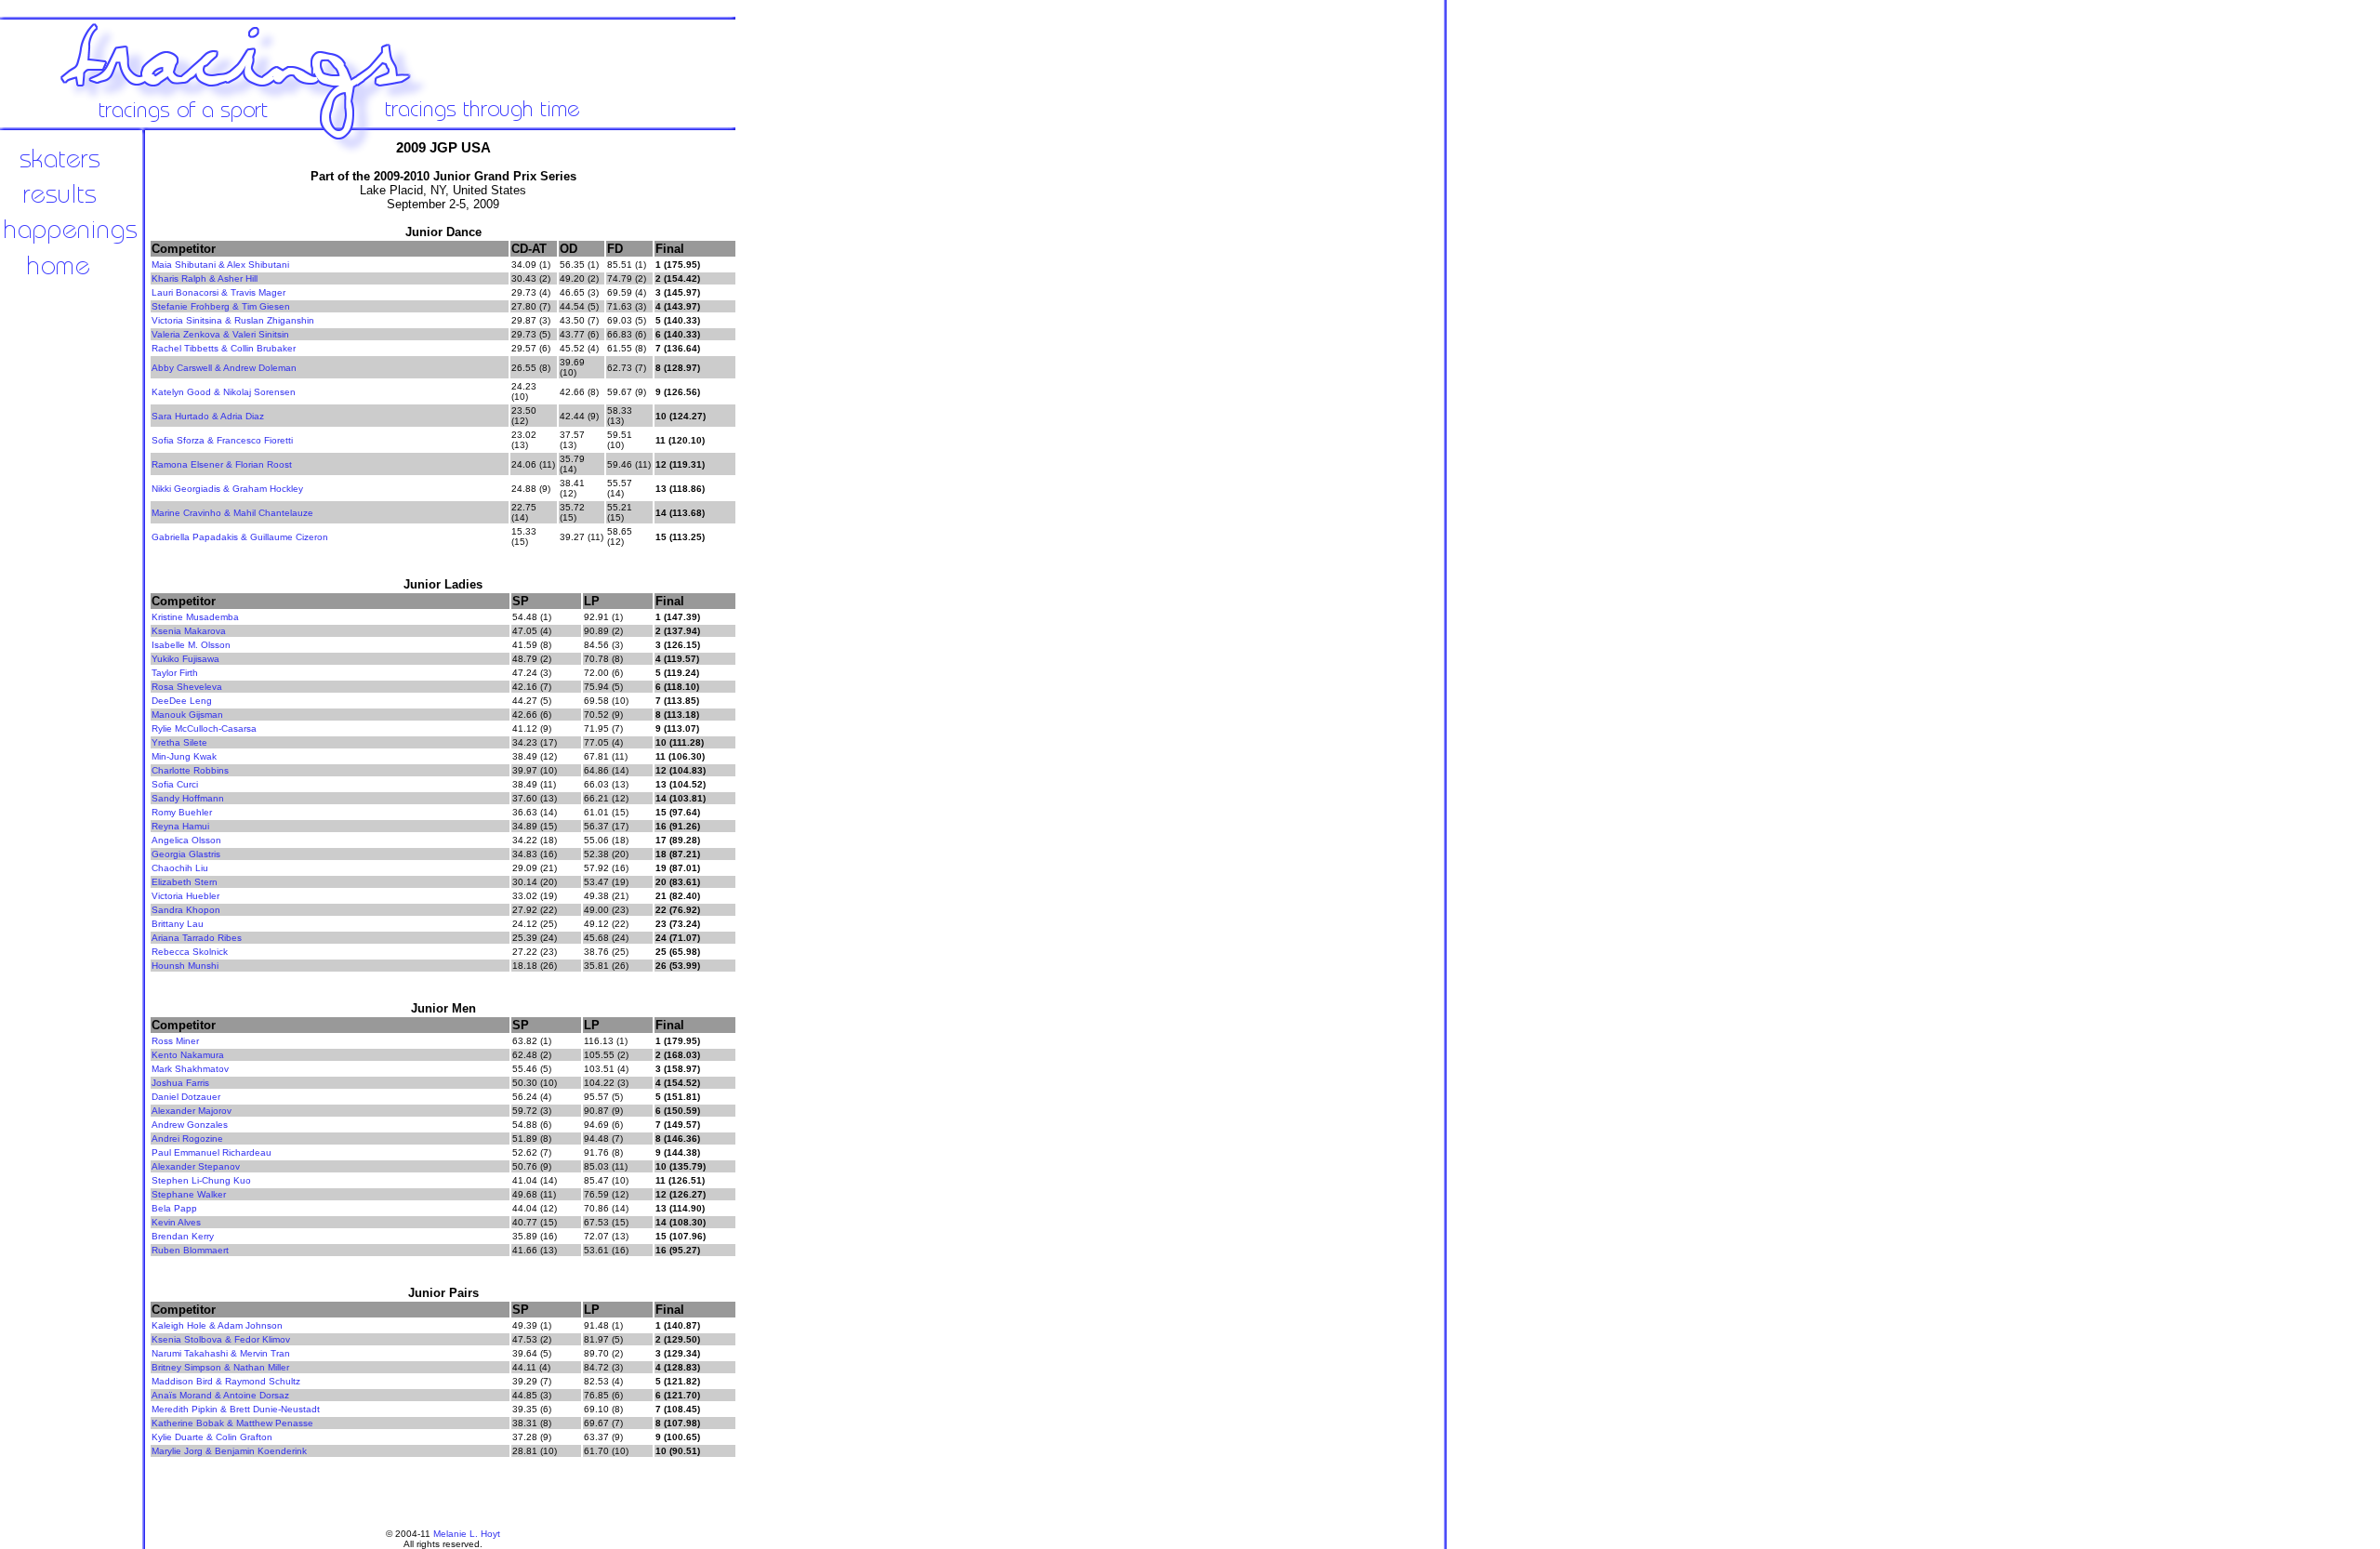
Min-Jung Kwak (184, 756)
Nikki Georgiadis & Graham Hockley (227, 489)
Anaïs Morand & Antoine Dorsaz (220, 1395)
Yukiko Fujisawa (185, 659)
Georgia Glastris (186, 854)
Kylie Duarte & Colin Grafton (212, 1437)
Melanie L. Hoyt (467, 1534)
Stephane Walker (189, 1194)
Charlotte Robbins (190, 770)
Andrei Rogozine (187, 1139)
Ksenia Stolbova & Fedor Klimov (221, 1339)
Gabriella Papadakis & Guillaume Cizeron (240, 537)
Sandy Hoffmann (188, 798)
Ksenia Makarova (189, 631)
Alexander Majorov (192, 1111)
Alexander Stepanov (196, 1166)
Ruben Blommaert (190, 1250)
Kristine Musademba (195, 617)
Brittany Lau (178, 924)
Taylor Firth (175, 673)
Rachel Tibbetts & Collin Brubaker (224, 348)
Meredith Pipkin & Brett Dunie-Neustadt (236, 1409)
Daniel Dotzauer (186, 1097)
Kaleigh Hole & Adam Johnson (217, 1325)
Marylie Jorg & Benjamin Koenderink (229, 1451)
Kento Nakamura (188, 1055)
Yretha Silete (179, 742)
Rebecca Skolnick (190, 952)
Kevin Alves (176, 1222)
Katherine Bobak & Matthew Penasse (232, 1423)
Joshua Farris (180, 1083)
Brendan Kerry (183, 1236)
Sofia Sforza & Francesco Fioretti (222, 440)
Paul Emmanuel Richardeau (212, 1152)
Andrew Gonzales (190, 1125)
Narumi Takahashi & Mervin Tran (221, 1353)
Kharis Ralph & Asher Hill (205, 278)
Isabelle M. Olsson (191, 645)
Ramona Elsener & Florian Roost (222, 464)
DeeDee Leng (182, 701)
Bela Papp (174, 1208)
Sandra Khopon (186, 910)
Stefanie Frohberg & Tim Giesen (221, 306)
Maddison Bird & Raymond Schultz (226, 1381)
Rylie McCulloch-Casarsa (204, 728)
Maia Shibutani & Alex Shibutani (220, 265)
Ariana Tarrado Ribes (197, 938)
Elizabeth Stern (185, 882)
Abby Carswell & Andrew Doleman (224, 368)
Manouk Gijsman (187, 715)
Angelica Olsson (186, 840)
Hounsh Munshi (185, 966)
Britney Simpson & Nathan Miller (220, 1367)
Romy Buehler (182, 812)
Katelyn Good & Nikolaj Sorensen (224, 392)
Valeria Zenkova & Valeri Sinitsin (220, 334)
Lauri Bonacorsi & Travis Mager (218, 292)
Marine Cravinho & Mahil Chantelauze (232, 513)
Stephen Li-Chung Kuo (201, 1180)
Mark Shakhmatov (190, 1069)
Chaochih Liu (180, 868)
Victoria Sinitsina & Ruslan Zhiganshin (233, 320)
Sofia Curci (175, 784)
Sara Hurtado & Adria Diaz (208, 416)
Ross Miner (175, 1041)
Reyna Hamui (180, 826)
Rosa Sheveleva (187, 687)
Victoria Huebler (185, 896)
